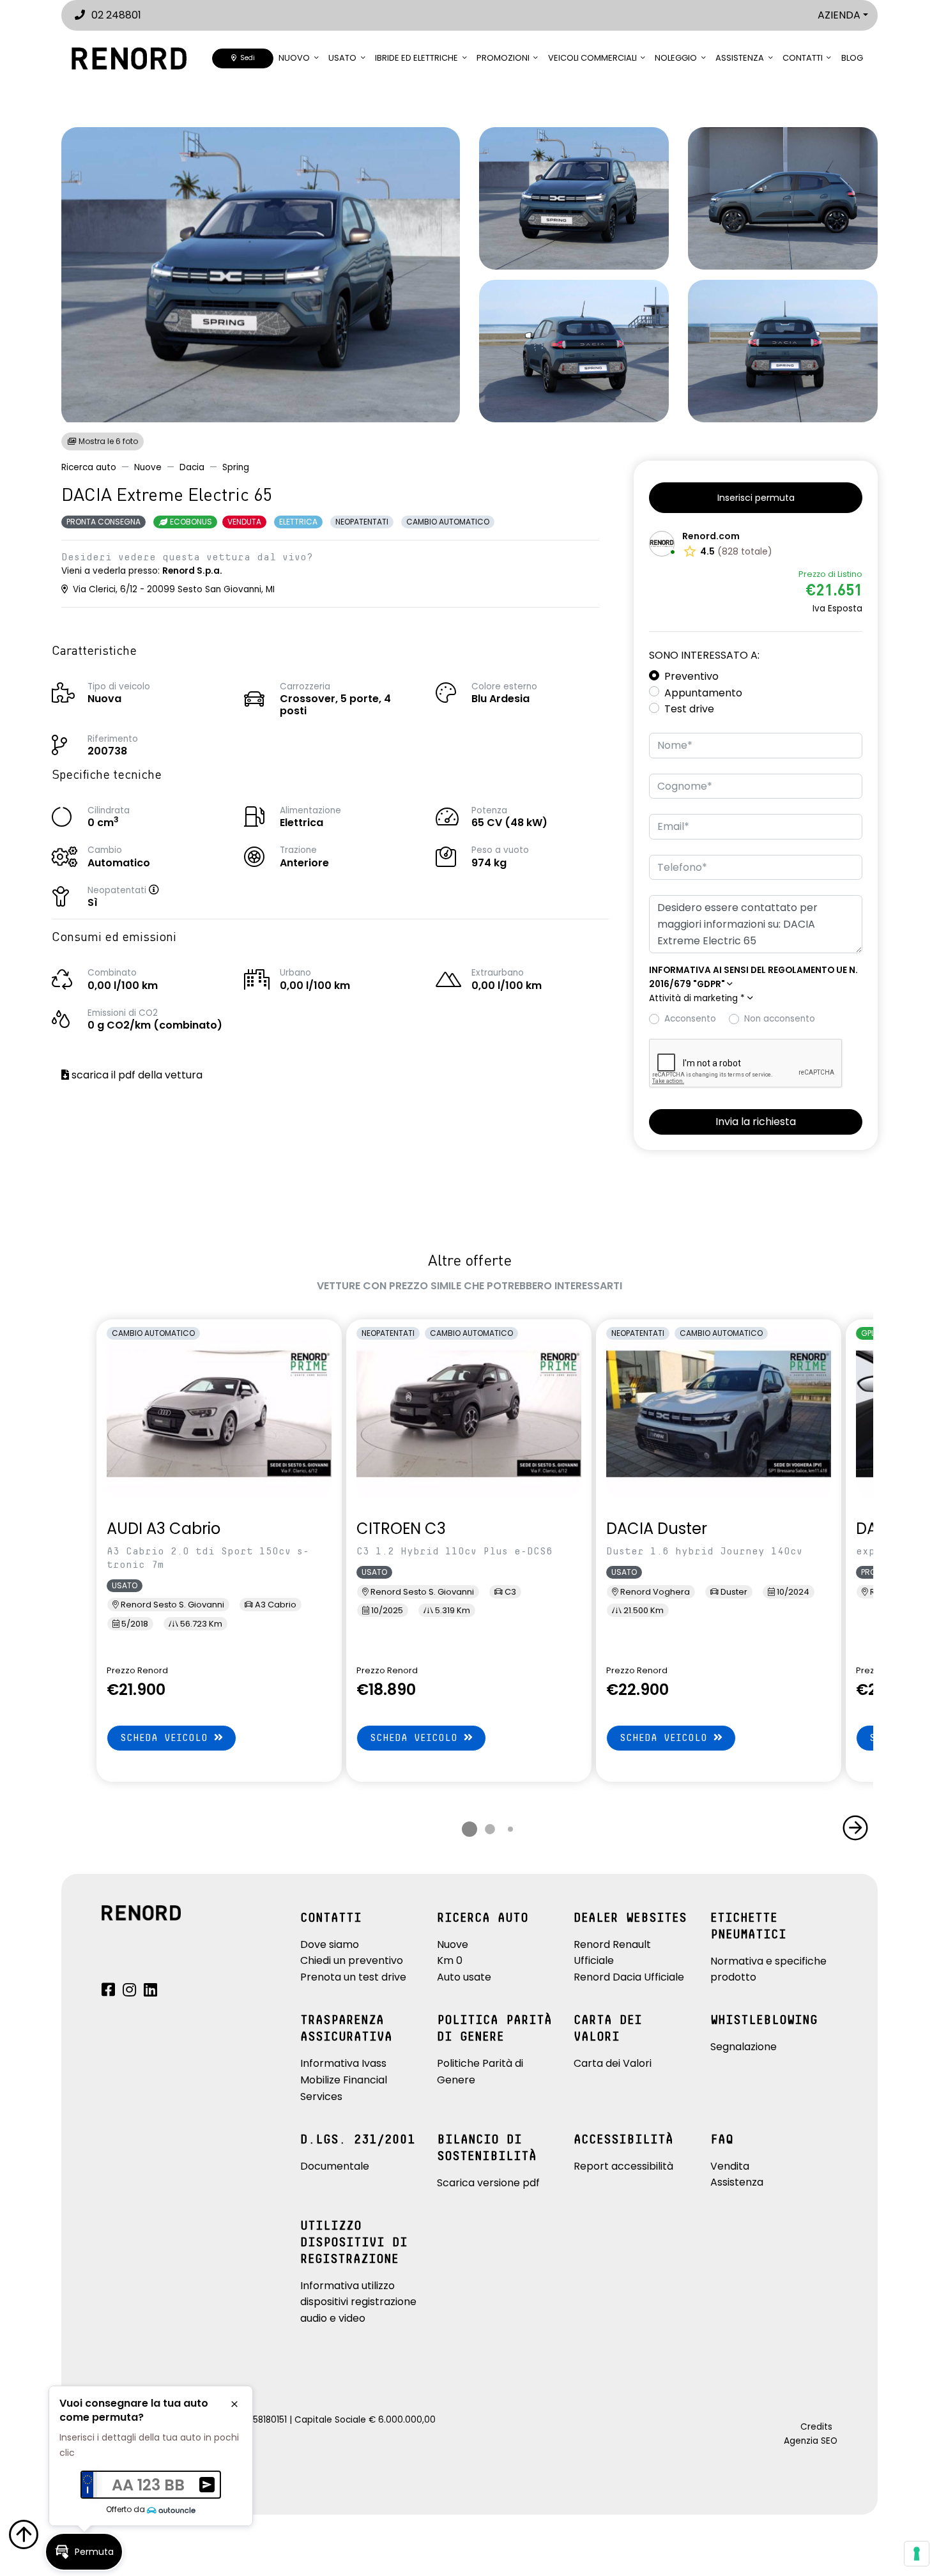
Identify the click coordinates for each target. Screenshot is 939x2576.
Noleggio (676, 58)
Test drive (689, 709)
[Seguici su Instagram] (129, 1992)
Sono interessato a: (704, 655)
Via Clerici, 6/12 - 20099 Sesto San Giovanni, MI (172, 589)
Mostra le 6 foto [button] (107, 441)
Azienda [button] (839, 15)
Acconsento (690, 1019)
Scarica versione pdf (488, 2183)
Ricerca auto (89, 467)
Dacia (192, 467)
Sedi (246, 58)
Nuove (148, 467)
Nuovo (294, 58)
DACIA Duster (657, 1529)
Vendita (730, 2166)
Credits (816, 2427)
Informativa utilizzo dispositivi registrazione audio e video (358, 2302)
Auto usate (464, 1977)
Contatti (803, 58)
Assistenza (740, 58)
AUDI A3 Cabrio (164, 1529)
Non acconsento (780, 1019)
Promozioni (503, 58)
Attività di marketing (697, 998)
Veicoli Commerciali (592, 58)
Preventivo (691, 676)
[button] (167, 890)
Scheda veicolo (167, 1738)
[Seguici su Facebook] (108, 1992)
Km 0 (450, 1960)
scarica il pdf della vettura (136, 1075)
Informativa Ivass (343, 2063)
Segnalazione (744, 2047)
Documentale (335, 2166)
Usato (342, 58)
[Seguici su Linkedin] (150, 1992)
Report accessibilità (623, 2166)
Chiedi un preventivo (352, 1960)
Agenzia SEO (811, 2441)
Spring (236, 467)
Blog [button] (852, 58)
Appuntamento (703, 693)
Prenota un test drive (353, 1977)
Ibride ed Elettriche (416, 58)
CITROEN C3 (401, 1529)
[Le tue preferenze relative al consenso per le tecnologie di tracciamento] (917, 2554)
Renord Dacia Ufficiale (629, 1977)
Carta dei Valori (613, 2063)
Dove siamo (330, 1944)
